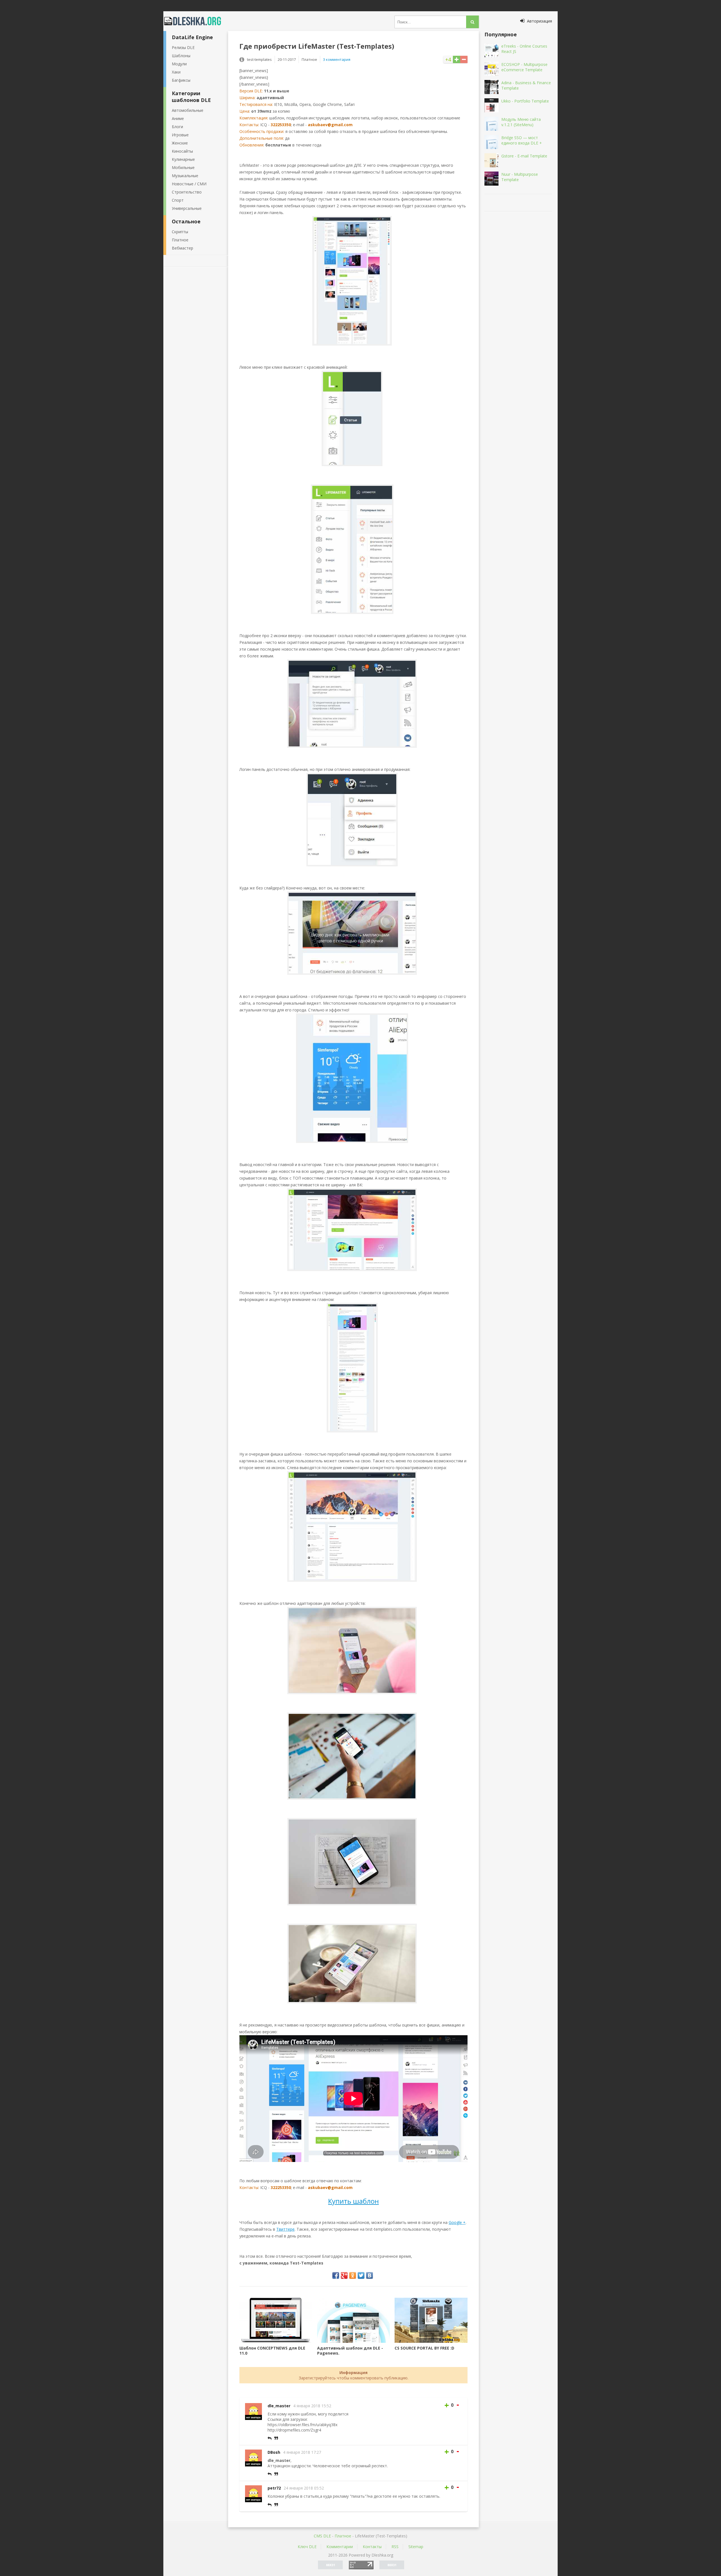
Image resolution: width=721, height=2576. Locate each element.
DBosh (274, 2452)
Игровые (180, 135)
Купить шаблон (353, 2201)
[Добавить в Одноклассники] (353, 2275)
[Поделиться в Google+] (344, 2275)
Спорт (178, 200)
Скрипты (180, 232)
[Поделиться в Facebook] (336, 2275)
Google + (457, 2222)
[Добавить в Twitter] (361, 2275)
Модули (179, 64)
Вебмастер (183, 248)
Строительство (187, 192)
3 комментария (337, 59)
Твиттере (285, 2229)
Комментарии (340, 2547)
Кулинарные (183, 159)
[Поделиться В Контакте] (370, 2275)
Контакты (372, 2547)
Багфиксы (181, 80)
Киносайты (182, 151)
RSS (395, 2547)
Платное (180, 240)
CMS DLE (322, 2536)
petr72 (274, 2488)
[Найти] (472, 22)
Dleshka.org (196, 21)
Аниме (178, 118)
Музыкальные (185, 176)
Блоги (177, 127)
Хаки (176, 72)
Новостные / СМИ (189, 184)
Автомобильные (188, 110)
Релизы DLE (183, 47)
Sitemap (416, 2547)
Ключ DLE (307, 2547)
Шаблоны (181, 56)
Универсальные (187, 208)
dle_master (279, 2406)
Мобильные (183, 167)
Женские (180, 143)
